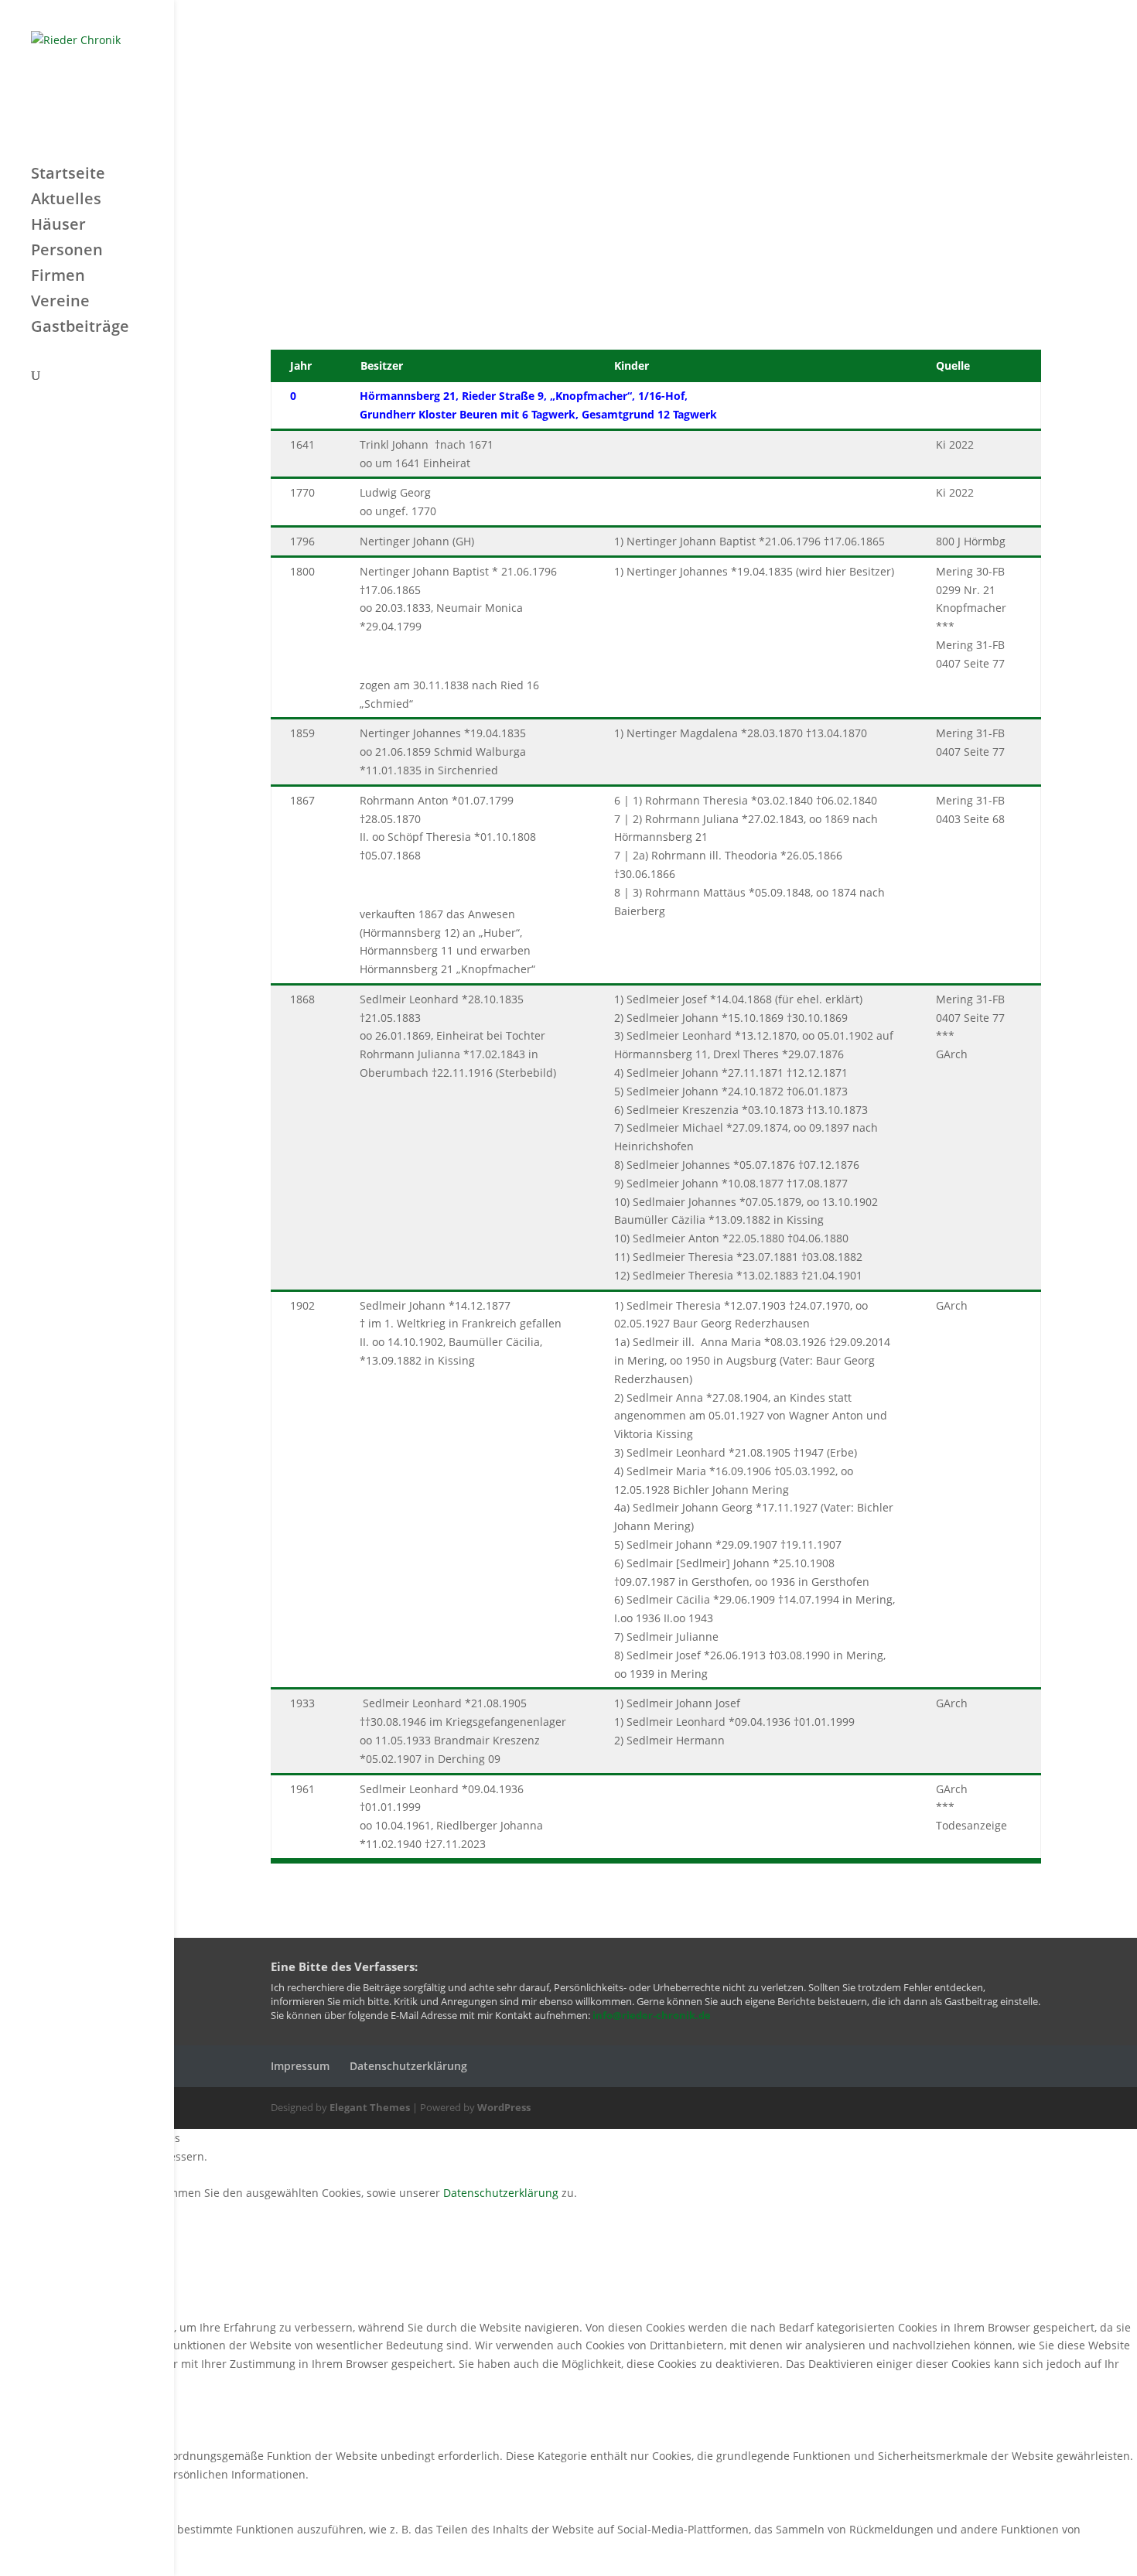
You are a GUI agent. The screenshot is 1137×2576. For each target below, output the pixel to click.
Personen (67, 252)
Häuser (58, 227)
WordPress (504, 2107)
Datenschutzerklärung (408, 2066)
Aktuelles (66, 201)
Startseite (68, 176)
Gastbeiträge (80, 329)
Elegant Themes (370, 2107)
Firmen (58, 278)
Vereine (60, 303)
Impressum (300, 2066)
